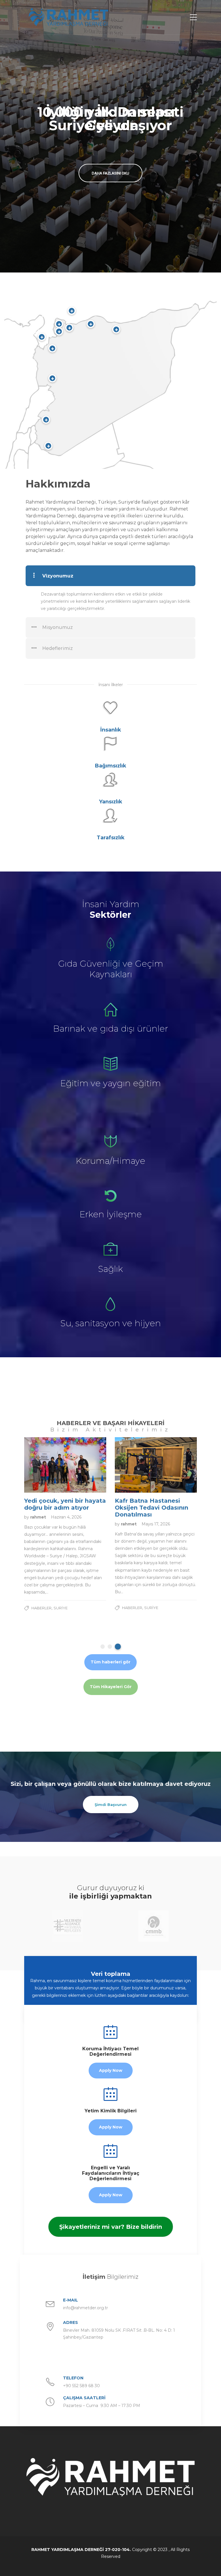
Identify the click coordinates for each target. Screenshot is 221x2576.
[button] (110, 576)
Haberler (41, 1608)
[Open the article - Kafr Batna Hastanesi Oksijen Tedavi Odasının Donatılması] (135, 1465)
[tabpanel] (65, 1524)
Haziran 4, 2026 (66, 1517)
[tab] (110, 576)
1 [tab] (103, 1647)
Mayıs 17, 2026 (156, 1524)
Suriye (61, 1608)
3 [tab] (118, 1647)
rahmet (39, 1517)
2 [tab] (110, 1647)
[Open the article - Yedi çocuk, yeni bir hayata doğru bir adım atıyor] (45, 1465)
